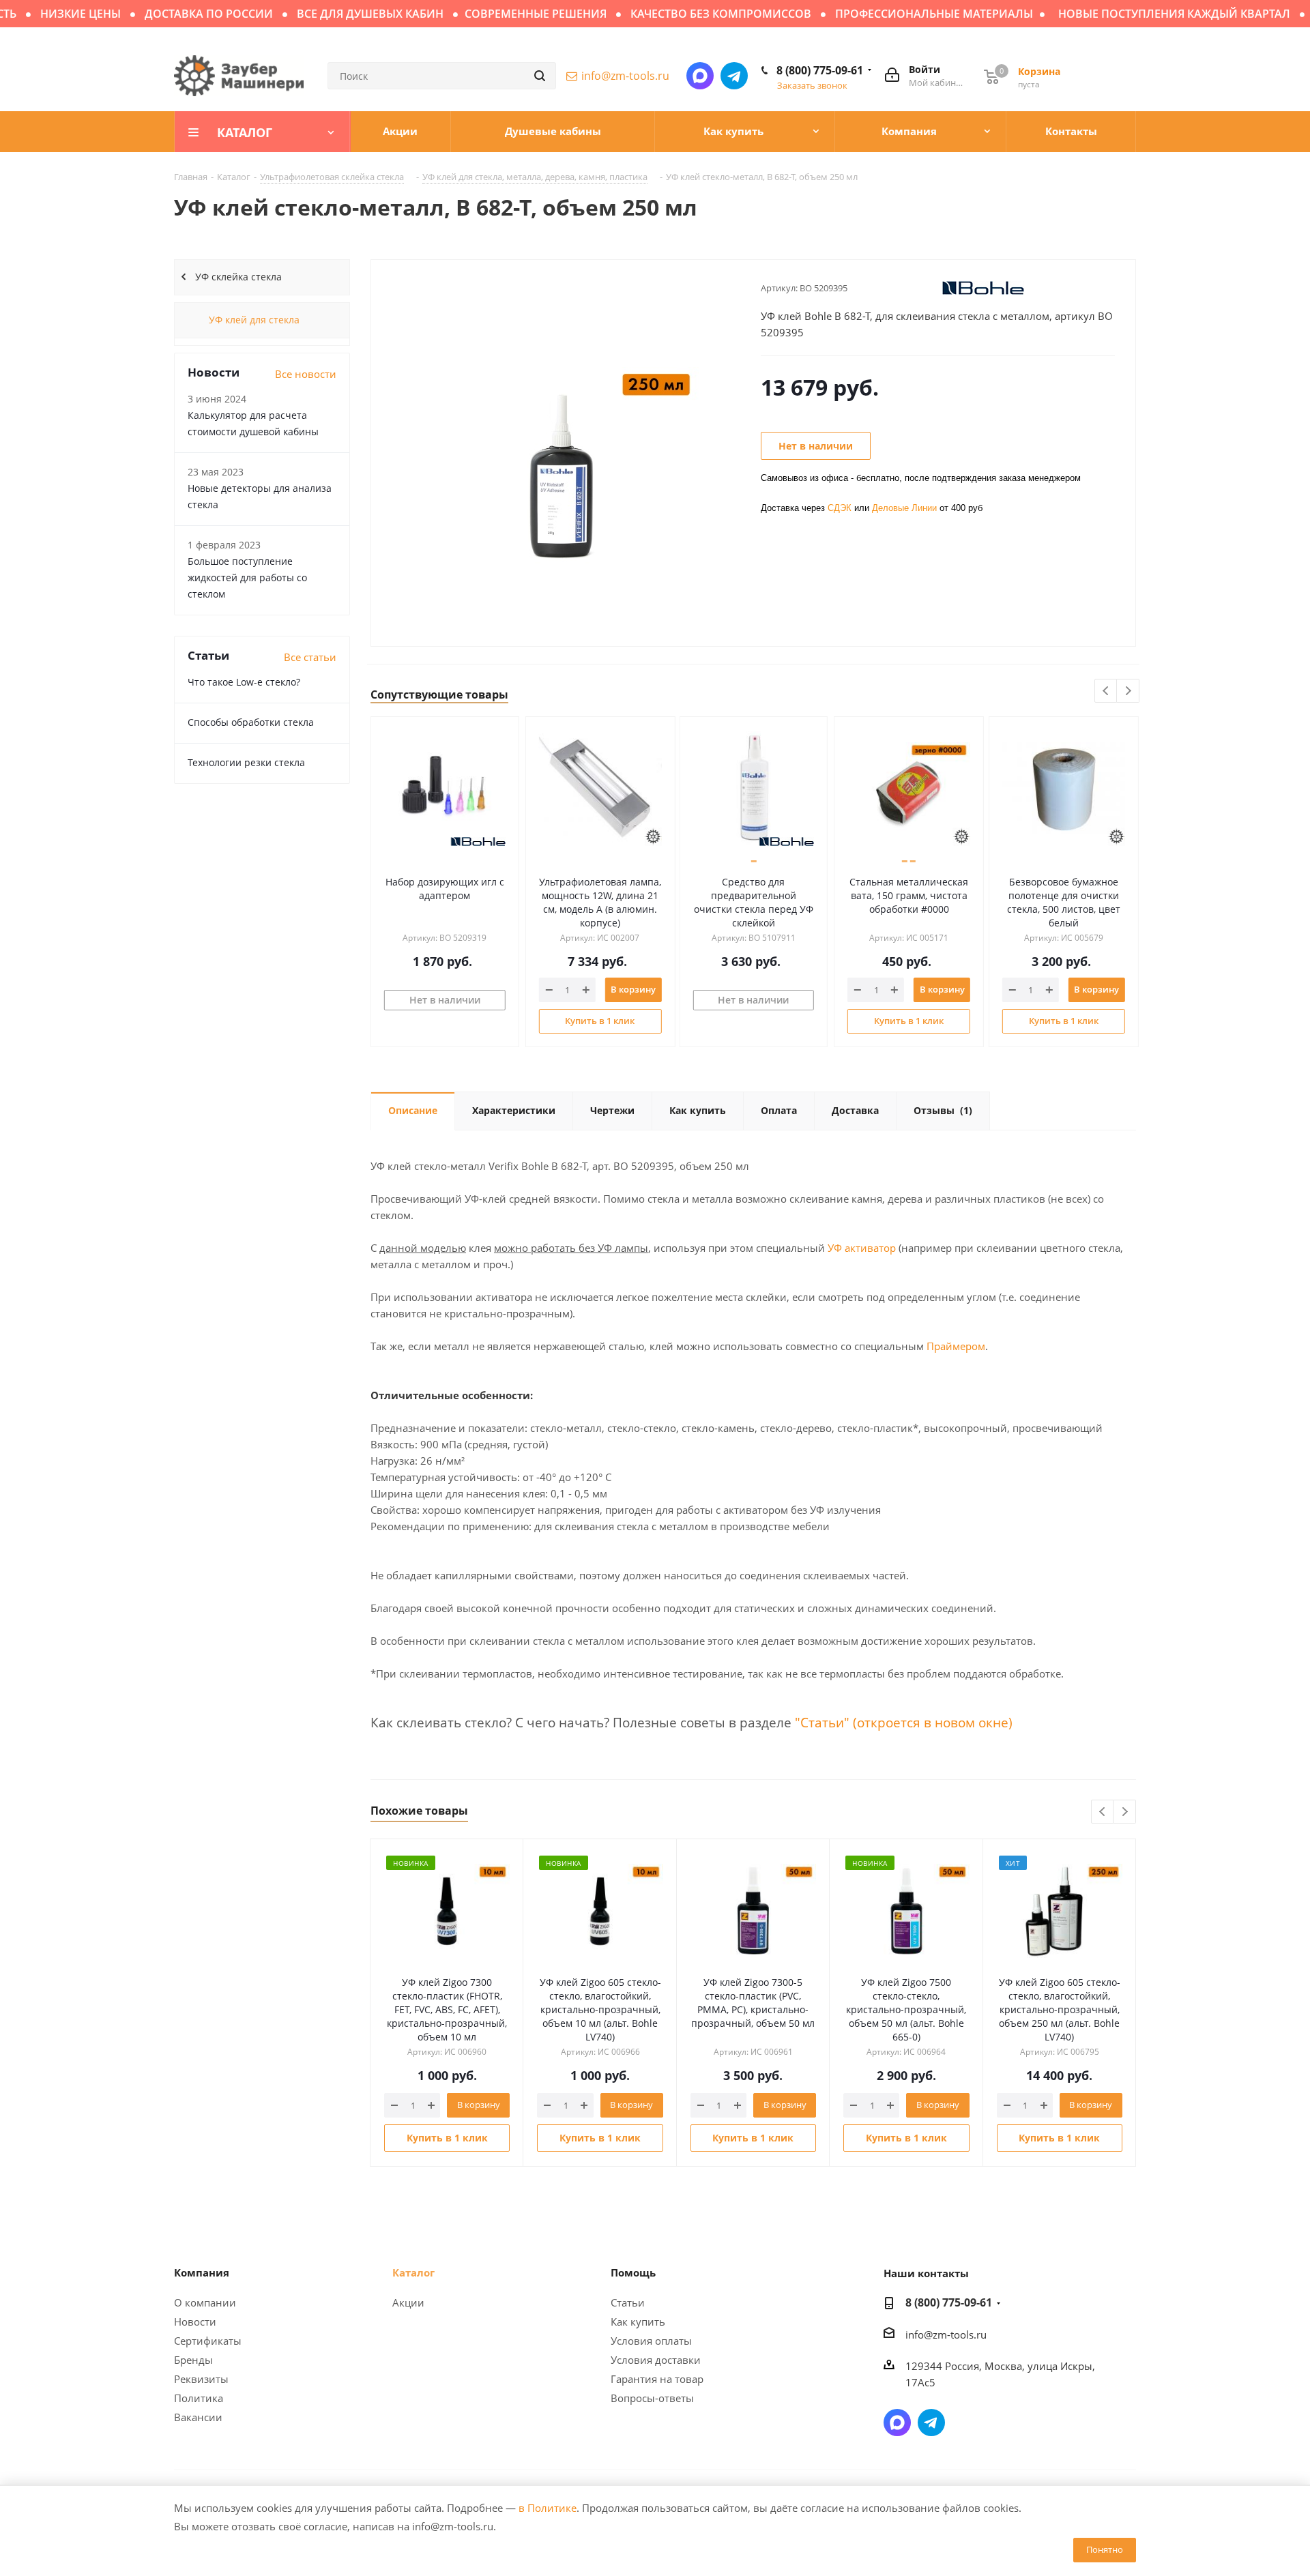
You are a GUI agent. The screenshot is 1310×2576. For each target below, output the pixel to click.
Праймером (956, 1346)
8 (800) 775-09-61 (820, 70)
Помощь (633, 2272)
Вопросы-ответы (652, 2398)
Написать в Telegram (734, 76)
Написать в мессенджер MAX (700, 76)
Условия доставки (656, 2360)
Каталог (413, 2272)
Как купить (638, 2322)
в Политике (548, 2508)
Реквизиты (201, 2379)
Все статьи (310, 657)
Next (1128, 691)
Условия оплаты (651, 2341)
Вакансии (198, 2417)
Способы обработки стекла (251, 722)
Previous (1106, 691)
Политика (199, 2398)
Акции (408, 2302)
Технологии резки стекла (246, 762)
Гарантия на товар (657, 2379)
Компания (202, 2272)
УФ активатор (862, 1248)
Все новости (306, 374)
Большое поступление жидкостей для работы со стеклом (247, 577)
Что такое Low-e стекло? (244, 682)
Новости (195, 2322)
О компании (205, 2302)
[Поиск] (540, 76)
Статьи (628, 2302)
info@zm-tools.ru (625, 76)
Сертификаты (208, 2341)
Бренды (193, 2360)
